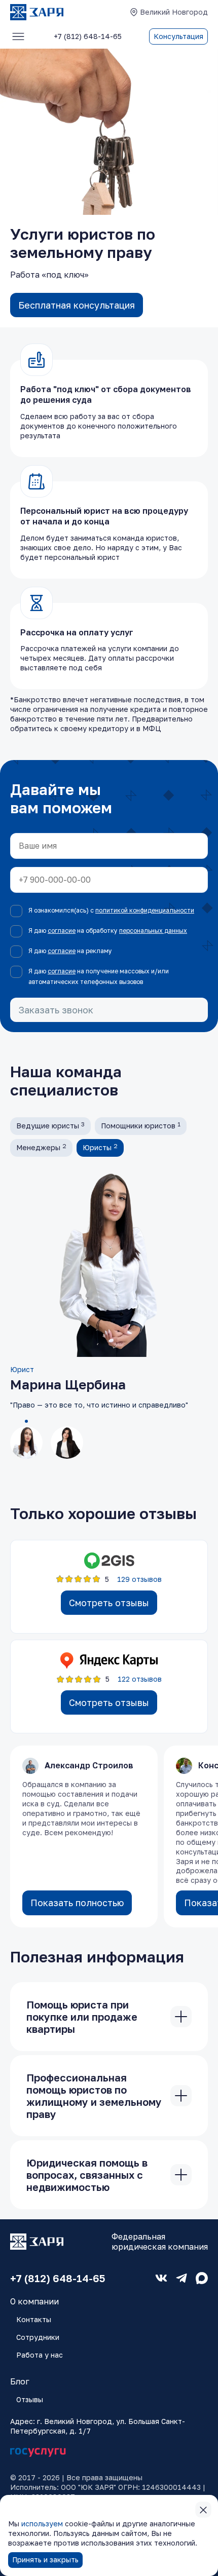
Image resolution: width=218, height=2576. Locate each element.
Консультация (178, 36)
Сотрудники (38, 2337)
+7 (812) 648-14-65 (58, 2278)
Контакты (34, 2319)
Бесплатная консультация (77, 305)
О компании (34, 2301)
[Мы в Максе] (202, 2278)
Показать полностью (77, 1903)
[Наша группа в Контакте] (161, 2278)
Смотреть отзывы (109, 1603)
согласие (62, 931)
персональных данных (153, 931)
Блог (20, 2381)
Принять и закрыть (45, 2560)
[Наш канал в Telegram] (181, 2278)
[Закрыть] (181, 2017)
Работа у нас (40, 2355)
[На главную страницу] (37, 12)
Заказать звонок (56, 1010)
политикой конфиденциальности (145, 910)
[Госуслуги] (38, 2453)
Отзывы (30, 2399)
